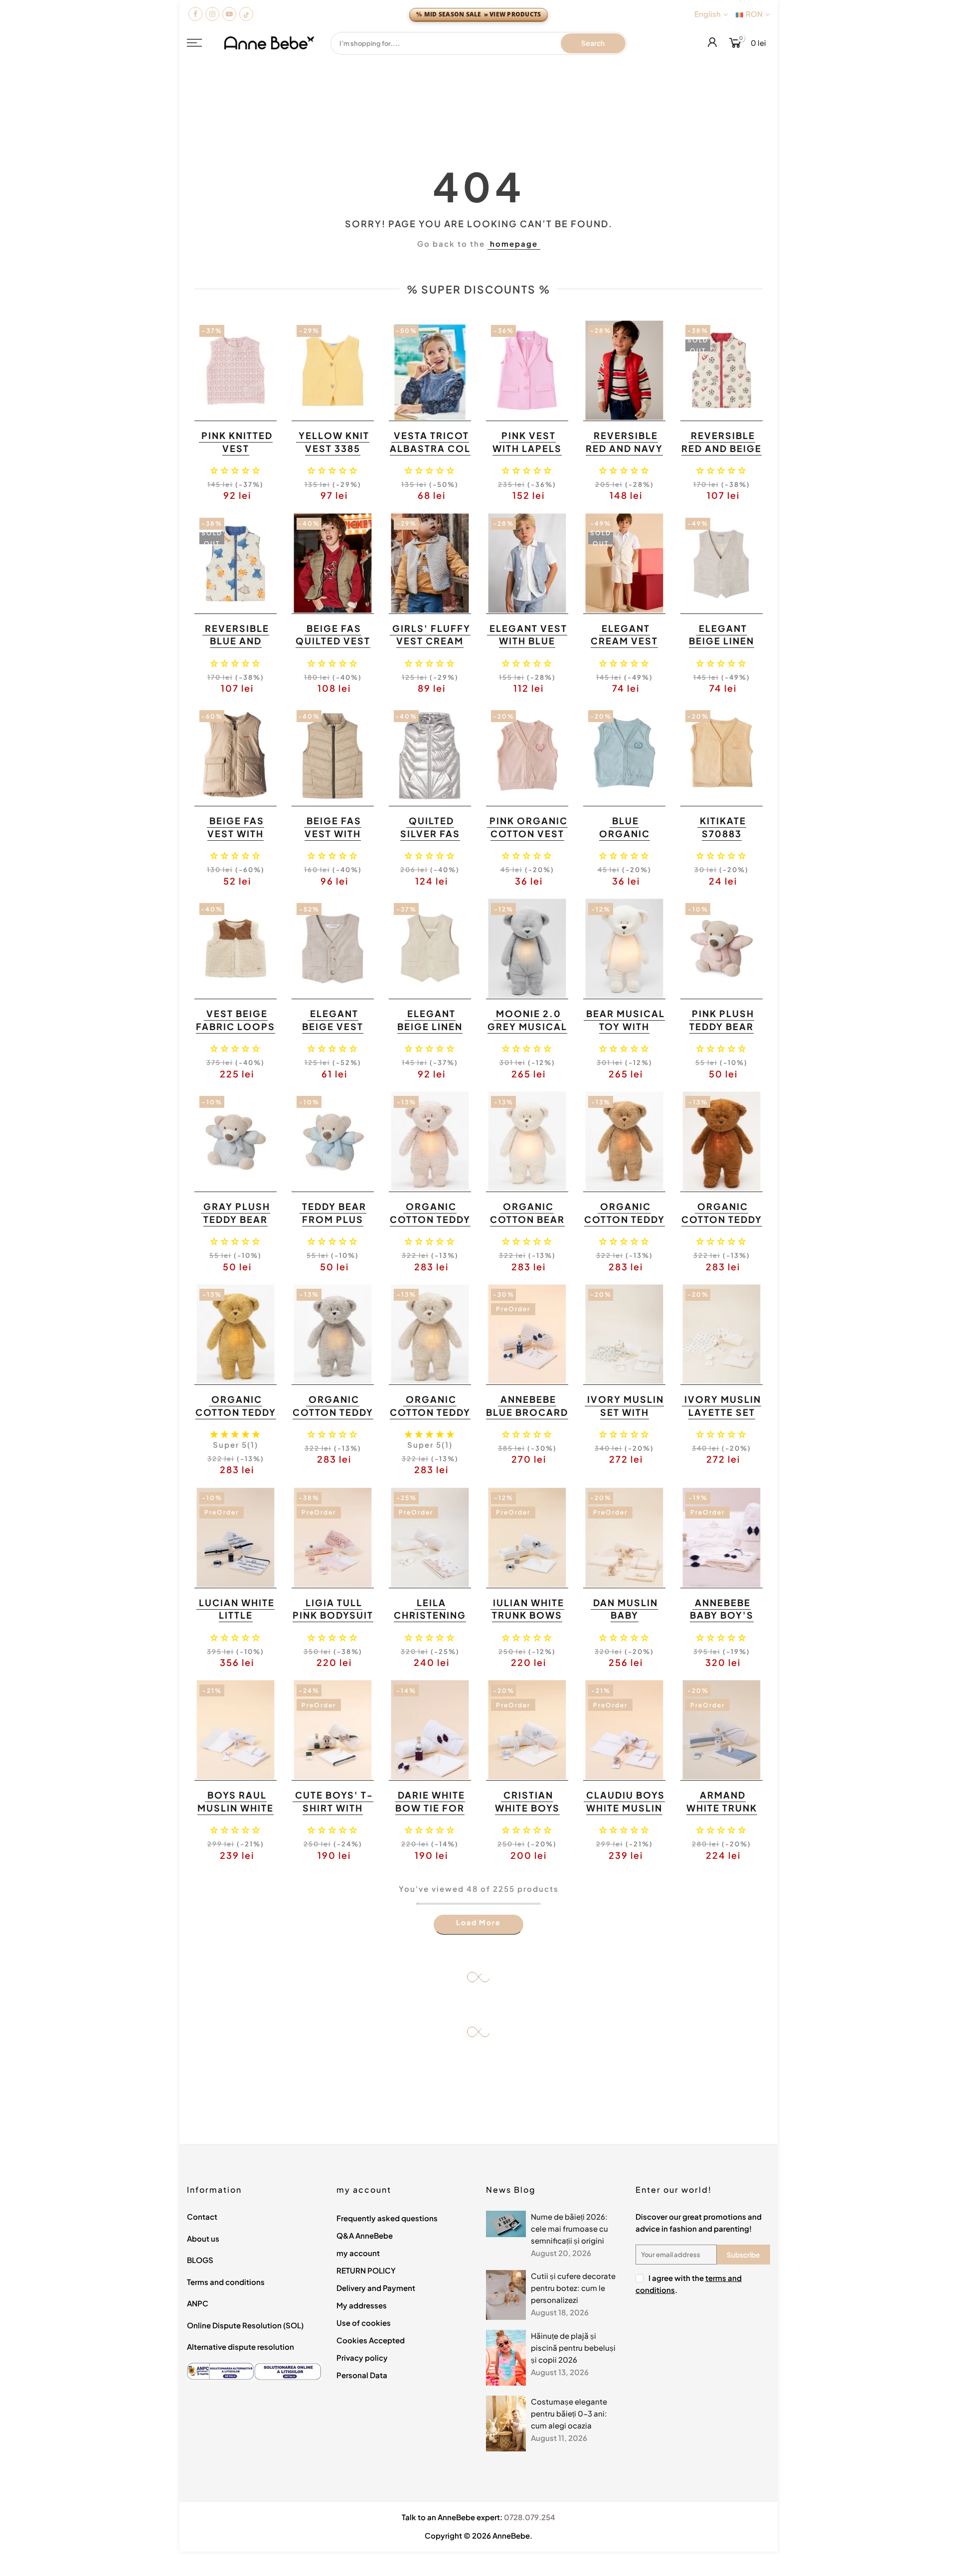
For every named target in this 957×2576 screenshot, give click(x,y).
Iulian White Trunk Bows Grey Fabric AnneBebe (528, 1622)
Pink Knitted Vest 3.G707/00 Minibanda (237, 455)
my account (358, 2253)
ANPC (198, 2303)
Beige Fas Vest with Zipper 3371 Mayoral (333, 840)
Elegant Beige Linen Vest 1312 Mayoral (430, 1033)
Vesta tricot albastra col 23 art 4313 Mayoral (430, 455)
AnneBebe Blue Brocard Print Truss (527, 1412)
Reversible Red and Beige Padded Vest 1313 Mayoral (721, 455)
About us (203, 2238)
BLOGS (200, 2260)
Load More (478, 1922)
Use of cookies (364, 2323)
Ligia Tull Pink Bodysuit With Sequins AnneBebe (333, 1622)
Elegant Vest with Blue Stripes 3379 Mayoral (528, 647)
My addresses (362, 2305)
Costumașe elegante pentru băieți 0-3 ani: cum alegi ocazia (569, 2413)
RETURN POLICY (366, 2270)
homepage (514, 243)
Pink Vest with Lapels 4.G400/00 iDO (527, 455)
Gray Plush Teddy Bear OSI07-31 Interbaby (237, 1225)
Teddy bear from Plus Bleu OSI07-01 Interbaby (333, 1225)
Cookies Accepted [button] (371, 2340)
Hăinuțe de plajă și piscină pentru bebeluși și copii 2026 (573, 2348)
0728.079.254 (530, 2517)
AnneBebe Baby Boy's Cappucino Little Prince (720, 1622)
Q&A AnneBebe (365, 2235)
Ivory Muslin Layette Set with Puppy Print (723, 1418)
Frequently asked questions (387, 2218)
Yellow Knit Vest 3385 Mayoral (334, 448)
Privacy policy (362, 2357)
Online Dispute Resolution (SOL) (245, 2325)
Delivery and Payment (376, 2288)
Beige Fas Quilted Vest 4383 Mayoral (333, 647)
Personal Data (362, 2375)
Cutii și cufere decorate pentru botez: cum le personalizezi (573, 2288)
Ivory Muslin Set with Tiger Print (626, 1412)
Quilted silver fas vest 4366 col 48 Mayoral (430, 840)
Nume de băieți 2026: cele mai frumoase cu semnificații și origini (569, 2228)
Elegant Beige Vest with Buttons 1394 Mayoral (332, 1033)
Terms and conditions (226, 2282)
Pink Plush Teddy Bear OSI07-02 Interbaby (722, 1033)
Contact (202, 2216)
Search (593, 43)
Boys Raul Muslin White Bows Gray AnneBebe (236, 1814)
